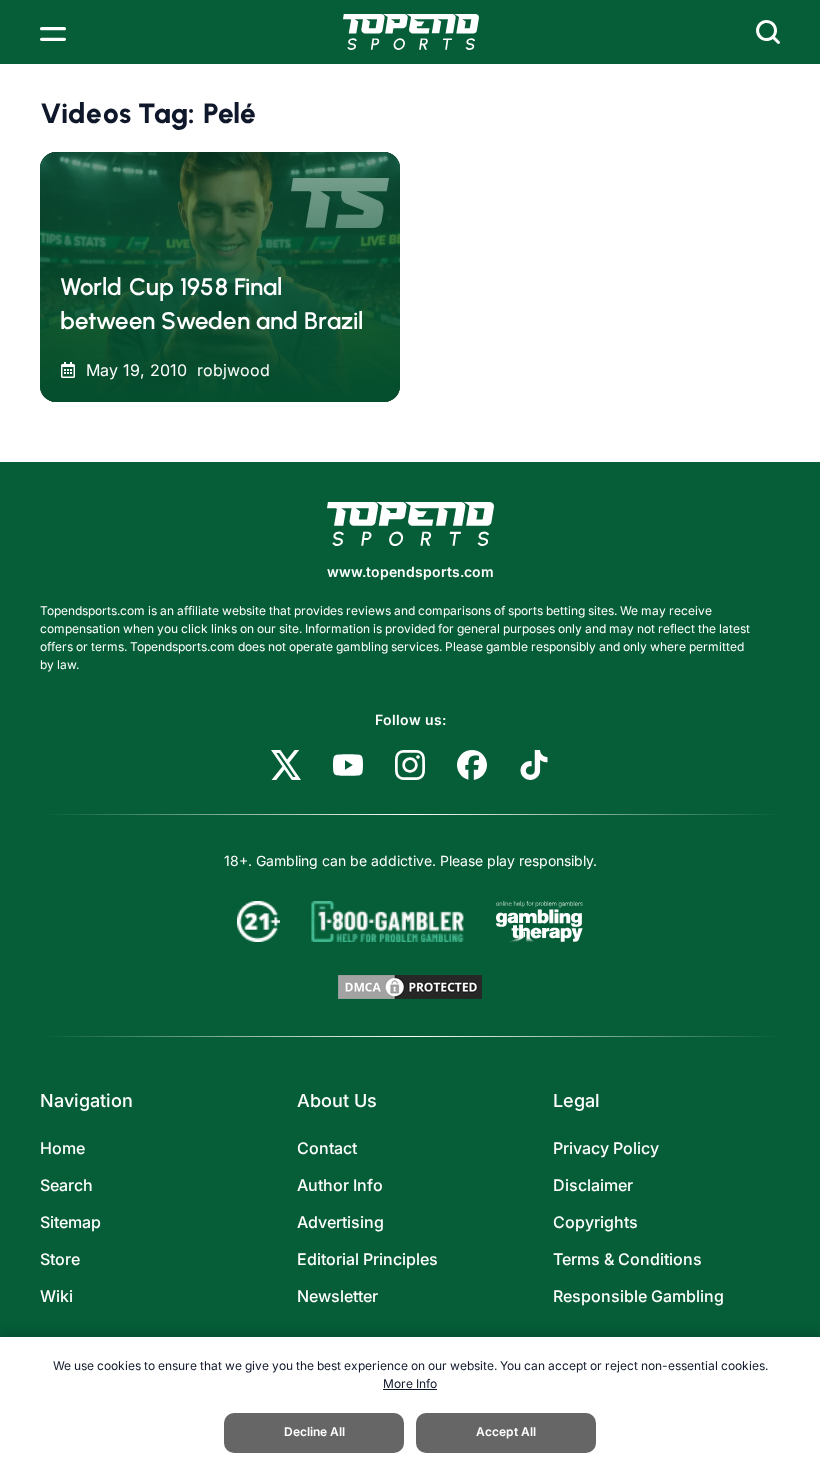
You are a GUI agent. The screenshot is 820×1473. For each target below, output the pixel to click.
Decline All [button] (314, 1431)
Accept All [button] (506, 1431)
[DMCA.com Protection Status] (410, 987)
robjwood (233, 370)
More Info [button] (410, 1383)
